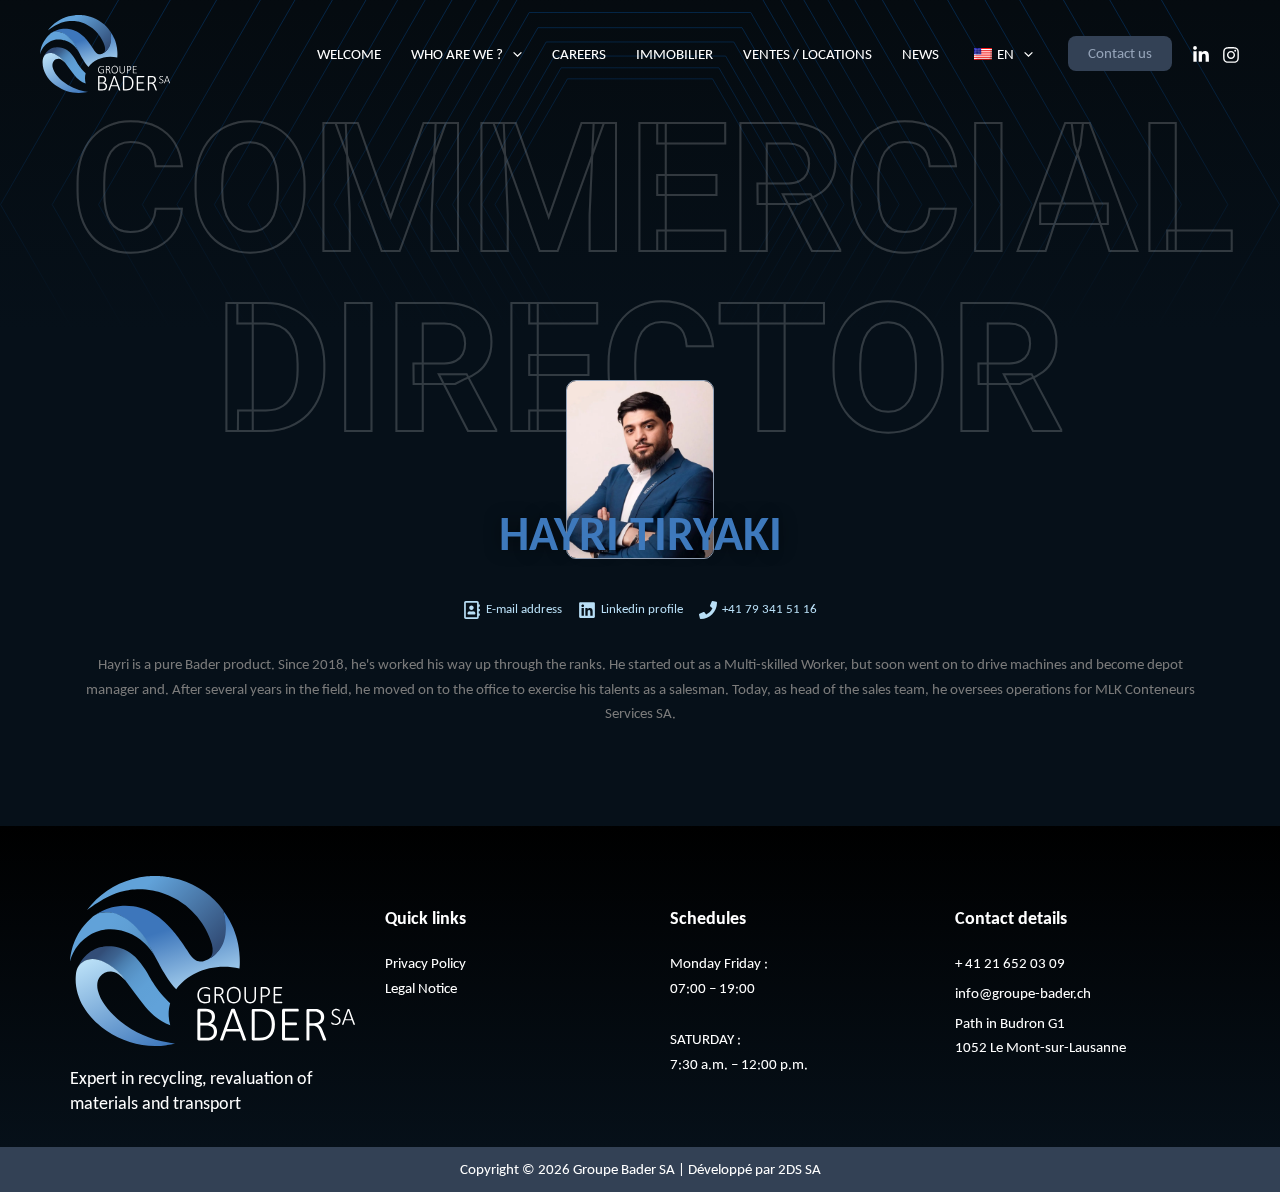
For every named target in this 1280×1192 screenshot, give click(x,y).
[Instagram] (1231, 55)
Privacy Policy (425, 963)
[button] (512, 54)
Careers (579, 54)
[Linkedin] (1201, 55)
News (920, 54)
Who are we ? (457, 54)
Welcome (349, 54)
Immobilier (674, 54)
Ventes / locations (807, 54)
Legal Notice (421, 988)
